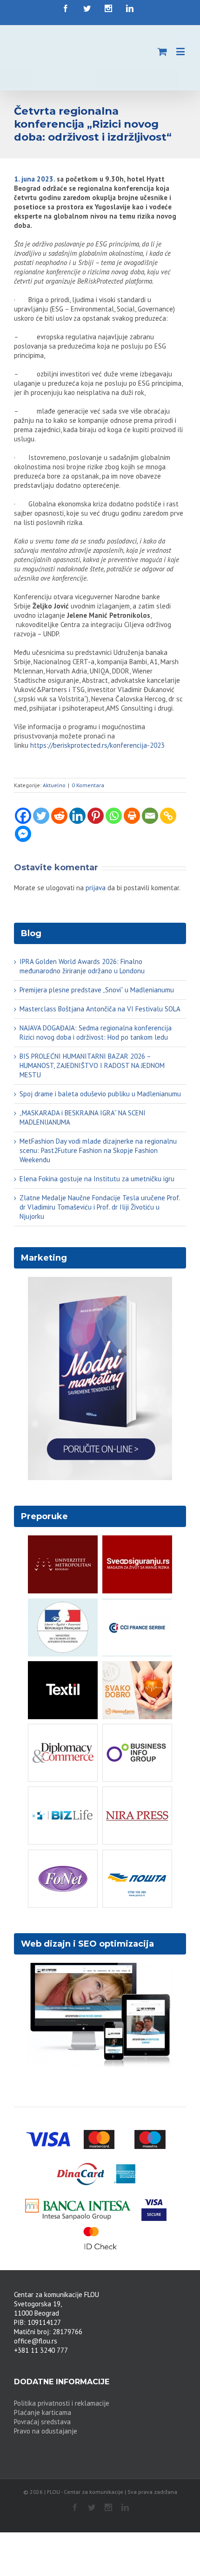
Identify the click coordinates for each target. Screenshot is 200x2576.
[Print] (132, 816)
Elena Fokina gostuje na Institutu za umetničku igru (97, 1179)
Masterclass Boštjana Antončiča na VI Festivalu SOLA (100, 1009)
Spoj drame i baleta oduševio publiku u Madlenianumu (100, 1094)
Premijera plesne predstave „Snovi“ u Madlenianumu (97, 990)
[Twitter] (41, 816)
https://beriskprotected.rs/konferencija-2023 (97, 745)
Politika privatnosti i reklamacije (62, 2403)
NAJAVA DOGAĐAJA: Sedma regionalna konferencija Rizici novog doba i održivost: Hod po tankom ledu (96, 1032)
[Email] (150, 816)
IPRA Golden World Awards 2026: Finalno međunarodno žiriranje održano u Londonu (82, 966)
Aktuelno (54, 785)
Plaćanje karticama (43, 2412)
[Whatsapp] (114, 816)
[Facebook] (23, 816)
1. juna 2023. (34, 179)
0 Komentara (88, 785)
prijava (96, 888)
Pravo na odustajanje (46, 2431)
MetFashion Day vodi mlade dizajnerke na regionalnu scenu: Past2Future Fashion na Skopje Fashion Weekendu (98, 1150)
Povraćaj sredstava (42, 2422)
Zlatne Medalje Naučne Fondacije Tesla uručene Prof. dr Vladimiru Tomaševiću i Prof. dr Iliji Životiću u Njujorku (100, 1207)
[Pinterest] (96, 816)
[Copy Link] (168, 816)
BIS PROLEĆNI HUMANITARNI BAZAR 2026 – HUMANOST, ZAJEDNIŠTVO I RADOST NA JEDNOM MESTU (92, 1065)
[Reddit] (59, 816)
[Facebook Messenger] (23, 834)
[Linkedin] (77, 816)
